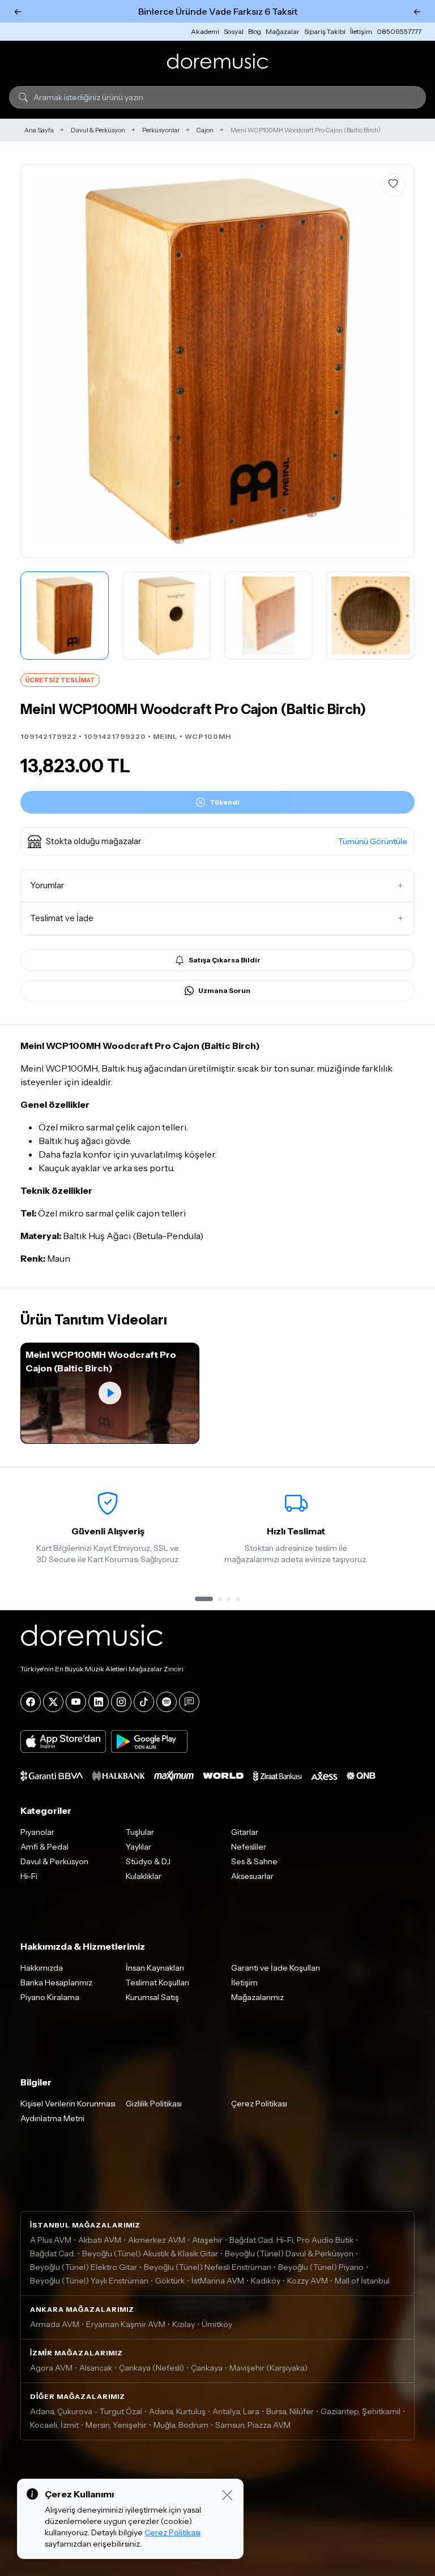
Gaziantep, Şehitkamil (361, 2411)
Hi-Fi (29, 1876)
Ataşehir (207, 2240)
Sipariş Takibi (325, 31)
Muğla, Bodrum (181, 2425)
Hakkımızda (42, 1968)
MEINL (165, 736)
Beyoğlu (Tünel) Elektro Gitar (84, 2267)
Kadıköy (266, 2281)
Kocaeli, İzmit (54, 2425)
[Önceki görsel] (41, 361)
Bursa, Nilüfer (290, 2411)
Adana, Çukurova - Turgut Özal (86, 2411)
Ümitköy (217, 2324)
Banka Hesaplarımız (56, 1982)
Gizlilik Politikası (154, 2104)
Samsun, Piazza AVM (253, 2425)
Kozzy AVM (308, 2281)
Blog (255, 31)
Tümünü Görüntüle (373, 841)
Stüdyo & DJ (148, 1861)
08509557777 (399, 31)
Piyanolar (37, 1832)
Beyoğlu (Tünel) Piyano (321, 2267)
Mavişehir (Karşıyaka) (268, 2368)
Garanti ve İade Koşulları (276, 1968)
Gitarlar (245, 1832)
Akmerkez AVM (157, 2240)
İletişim (361, 31)
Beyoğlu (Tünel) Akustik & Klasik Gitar (150, 2254)
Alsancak (96, 2368)
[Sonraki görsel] (394, 361)
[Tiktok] (144, 1702)
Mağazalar (283, 31)
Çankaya (207, 2368)
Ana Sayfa (39, 130)
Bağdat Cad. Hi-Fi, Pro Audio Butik (291, 2240)
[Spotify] (167, 1702)
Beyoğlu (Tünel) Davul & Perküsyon (289, 2254)
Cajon (205, 130)
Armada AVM (55, 2324)
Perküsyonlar (161, 130)
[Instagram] (121, 1702)
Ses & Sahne (254, 1861)
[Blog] (189, 1702)
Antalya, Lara (236, 2411)
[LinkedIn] (99, 1702)
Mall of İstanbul (362, 2281)
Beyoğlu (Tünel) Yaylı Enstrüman (89, 2281)
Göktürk (170, 2281)
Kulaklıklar (144, 1876)
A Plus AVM (51, 2240)
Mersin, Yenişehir (116, 2425)
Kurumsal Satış (152, 1997)
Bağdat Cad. (53, 2254)
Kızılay (184, 2324)
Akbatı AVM (100, 2240)
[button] (217, 841)
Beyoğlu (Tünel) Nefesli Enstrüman (208, 2267)
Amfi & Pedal (44, 1847)
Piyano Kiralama (50, 1997)
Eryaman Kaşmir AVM (126, 2324)
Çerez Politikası (259, 2104)
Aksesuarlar (252, 1876)
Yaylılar (138, 1847)
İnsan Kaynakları (155, 1968)
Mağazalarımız (257, 1997)
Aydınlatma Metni (52, 2118)
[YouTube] (76, 1702)
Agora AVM (51, 2368)
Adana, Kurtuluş (177, 2411)
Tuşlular (140, 1832)
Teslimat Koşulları (157, 1982)
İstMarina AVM (218, 2281)
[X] (53, 1702)
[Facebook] (31, 1702)
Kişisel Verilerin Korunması (68, 2104)
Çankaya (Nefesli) (152, 2368)
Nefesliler (249, 1847)
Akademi (205, 31)
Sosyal (234, 31)
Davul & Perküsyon (98, 130)
